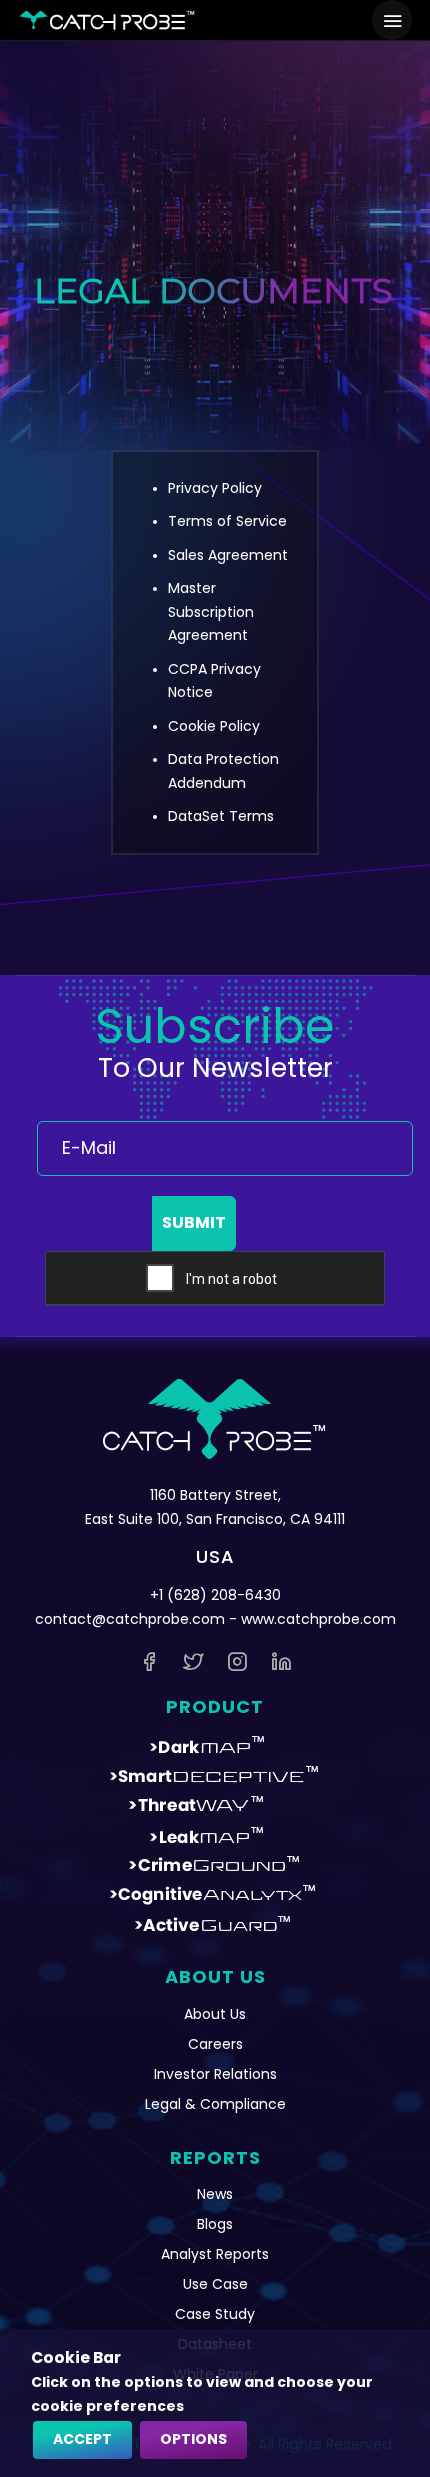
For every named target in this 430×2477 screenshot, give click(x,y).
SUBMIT (194, 1222)
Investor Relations (215, 2074)
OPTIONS (193, 2439)
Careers (215, 2044)
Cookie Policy (214, 726)
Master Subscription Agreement (211, 611)
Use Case (215, 2284)
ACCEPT (82, 2439)
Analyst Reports (215, 2254)
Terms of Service (227, 521)
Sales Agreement (228, 555)
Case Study (215, 2314)
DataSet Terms (221, 816)
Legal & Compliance (215, 2104)
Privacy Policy (215, 488)
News (215, 2194)
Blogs (215, 2224)
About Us (215, 2014)
